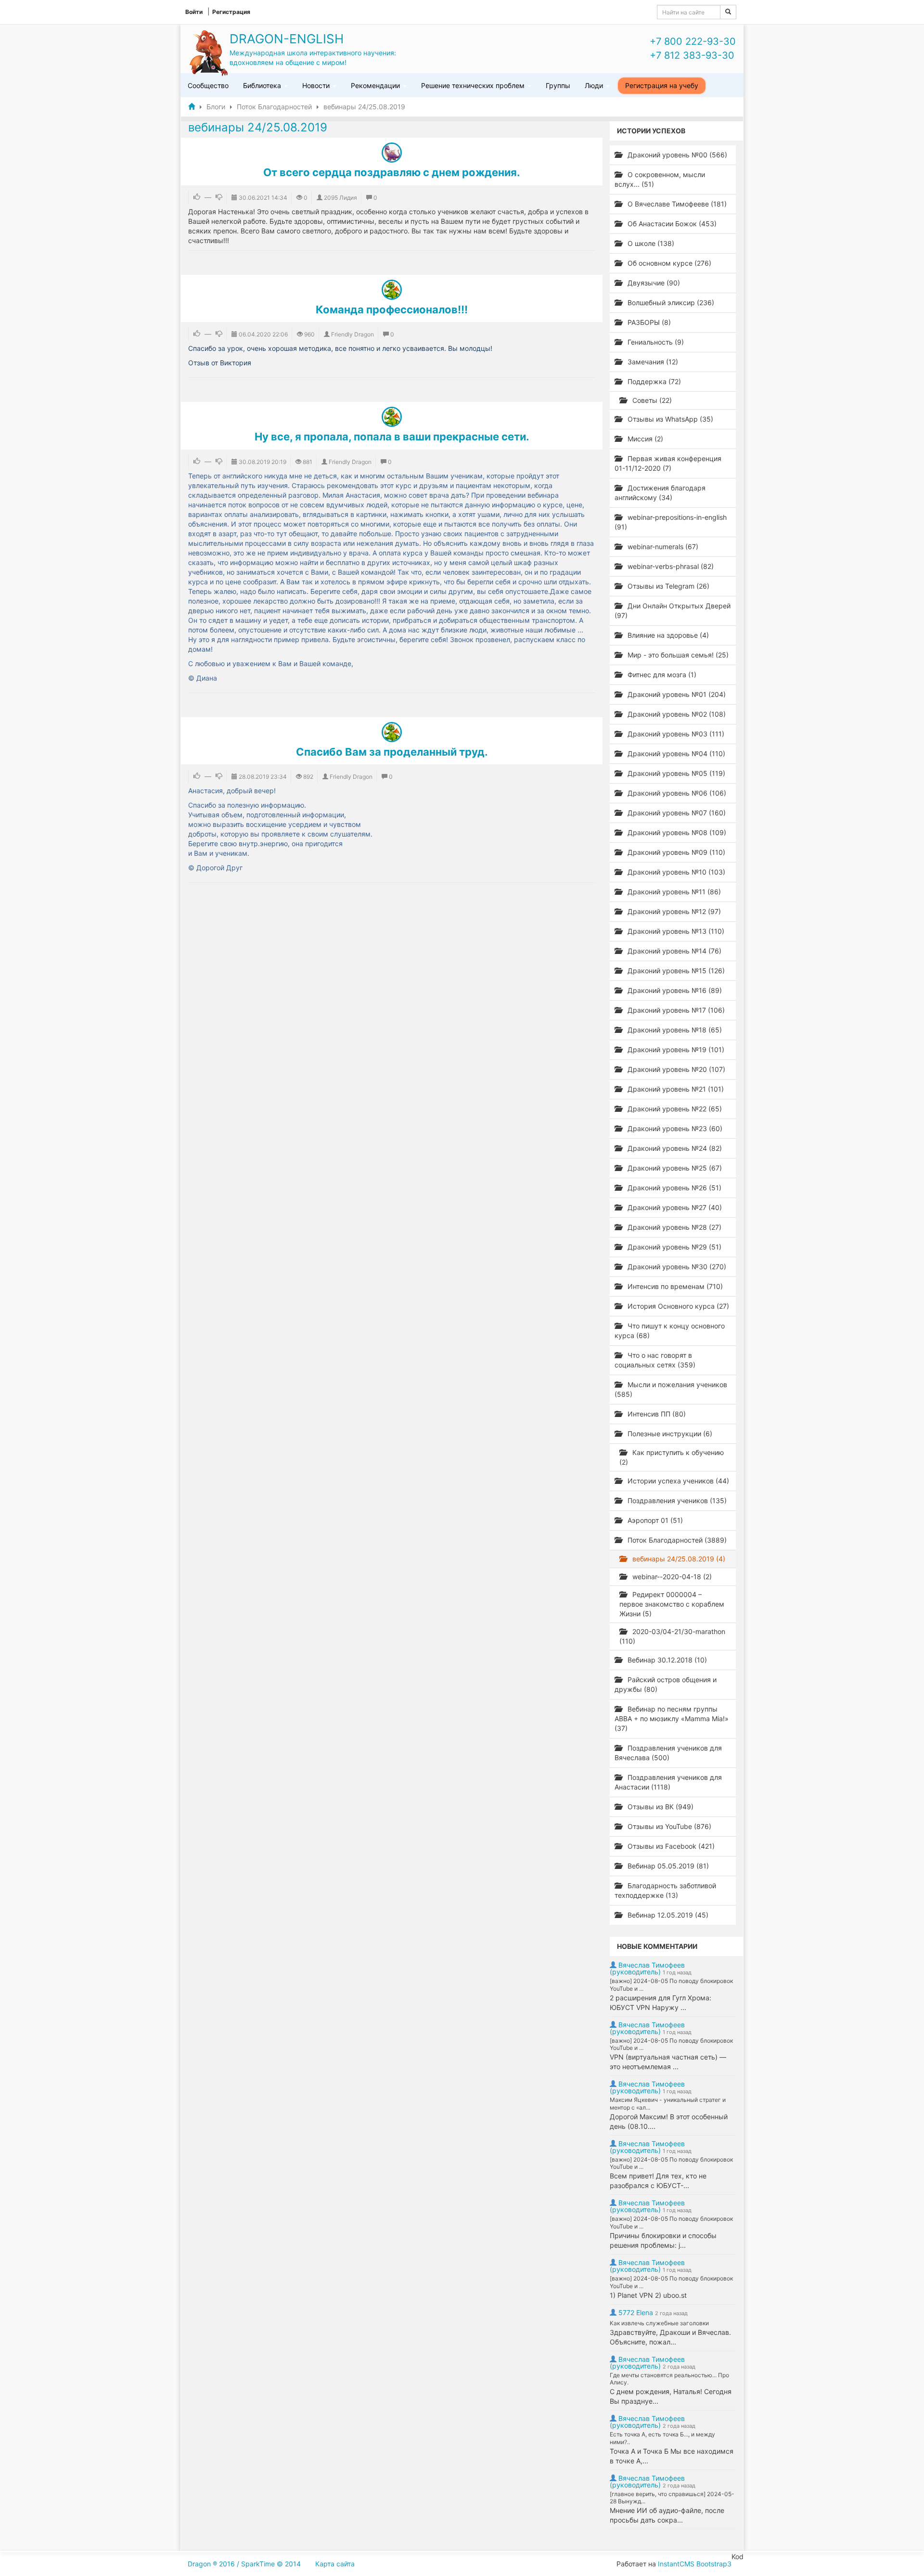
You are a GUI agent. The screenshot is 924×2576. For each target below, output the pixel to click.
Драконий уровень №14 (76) (674, 951)
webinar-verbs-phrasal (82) (670, 566)
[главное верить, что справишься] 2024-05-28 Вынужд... (672, 2498)
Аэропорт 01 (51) (654, 1520)
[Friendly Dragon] (392, 290)
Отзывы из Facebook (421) (670, 1846)
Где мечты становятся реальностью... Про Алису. (669, 2379)
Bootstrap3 (714, 2564)
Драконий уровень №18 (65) (674, 1030)
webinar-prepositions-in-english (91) (671, 522)
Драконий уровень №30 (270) (676, 1267)
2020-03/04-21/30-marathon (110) (672, 1636)
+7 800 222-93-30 (693, 41)
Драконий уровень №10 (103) (675, 872)
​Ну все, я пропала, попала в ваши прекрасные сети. (392, 437)
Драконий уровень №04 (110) (675, 753)
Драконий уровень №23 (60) (674, 1128)
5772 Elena (636, 2312)
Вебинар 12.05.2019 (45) (667, 1915)
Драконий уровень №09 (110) (675, 852)
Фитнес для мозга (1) (661, 675)
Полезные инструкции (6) (669, 1434)
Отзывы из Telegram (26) (667, 586)
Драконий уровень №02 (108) (676, 714)
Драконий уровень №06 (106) (676, 793)
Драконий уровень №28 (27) (674, 1227)
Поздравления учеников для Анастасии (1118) (668, 1782)
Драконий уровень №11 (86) (673, 892)
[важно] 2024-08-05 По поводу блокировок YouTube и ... (671, 1985)
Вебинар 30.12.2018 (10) (666, 1660)
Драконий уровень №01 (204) (676, 694)
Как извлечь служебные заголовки (659, 2323)
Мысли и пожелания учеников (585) (671, 1389)
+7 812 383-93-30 (692, 55)
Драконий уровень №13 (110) (675, 931)
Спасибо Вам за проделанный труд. (392, 752)
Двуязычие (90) (653, 283)
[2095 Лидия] (392, 153)
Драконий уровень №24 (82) (674, 1148)
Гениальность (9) (655, 342)
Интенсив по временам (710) (674, 1286)
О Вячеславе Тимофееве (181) (676, 204)
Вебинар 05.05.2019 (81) (667, 1866)
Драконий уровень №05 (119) (675, 773)
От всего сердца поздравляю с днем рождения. (392, 172)
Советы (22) (651, 400)
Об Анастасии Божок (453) (671, 224)
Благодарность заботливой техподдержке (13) (665, 1890)
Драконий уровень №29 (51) (674, 1247)
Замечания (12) (652, 362)
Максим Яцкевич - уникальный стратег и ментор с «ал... (668, 2104)
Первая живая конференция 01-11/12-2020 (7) (668, 463)
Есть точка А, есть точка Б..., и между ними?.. (662, 2438)
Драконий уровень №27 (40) (674, 1207)
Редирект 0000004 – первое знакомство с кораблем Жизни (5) (672, 1604)
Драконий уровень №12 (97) (673, 911)
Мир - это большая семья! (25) (677, 655)
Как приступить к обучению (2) (672, 1457)
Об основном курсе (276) (668, 263)
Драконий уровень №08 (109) (676, 832)
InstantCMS (676, 2564)
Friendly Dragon (353, 334)
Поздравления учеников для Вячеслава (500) (668, 1753)
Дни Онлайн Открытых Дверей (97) (673, 611)
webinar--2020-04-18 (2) (671, 1577)
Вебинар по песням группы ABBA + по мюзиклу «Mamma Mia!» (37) (672, 1719)
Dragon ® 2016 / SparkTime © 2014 (244, 2564)
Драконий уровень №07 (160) (676, 813)
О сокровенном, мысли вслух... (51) (660, 179)
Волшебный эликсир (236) (670, 303)
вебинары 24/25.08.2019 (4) (678, 1559)
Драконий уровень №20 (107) (675, 1069)
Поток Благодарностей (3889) (676, 1540)
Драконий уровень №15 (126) (675, 971)
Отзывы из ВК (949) (660, 1807)
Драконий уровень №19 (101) (675, 1050)
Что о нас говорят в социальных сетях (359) (655, 1360)
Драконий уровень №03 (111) (675, 734)
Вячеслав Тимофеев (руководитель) (647, 1968)
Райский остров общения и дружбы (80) (666, 1684)
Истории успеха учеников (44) (677, 1481)
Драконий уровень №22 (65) (674, 1109)
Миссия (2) (644, 439)
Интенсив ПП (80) (656, 1414)
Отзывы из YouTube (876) (668, 1826)
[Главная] (192, 107)
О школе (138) (650, 243)
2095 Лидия (340, 198)
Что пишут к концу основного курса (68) (670, 1331)
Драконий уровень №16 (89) (674, 990)
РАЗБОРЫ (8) (648, 322)
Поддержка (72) (653, 381)
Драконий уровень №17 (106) (675, 1010)
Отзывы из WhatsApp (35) (669, 419)
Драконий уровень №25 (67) (674, 1168)
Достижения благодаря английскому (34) (660, 493)
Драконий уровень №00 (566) (676, 155)
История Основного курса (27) (677, 1306)
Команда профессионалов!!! (392, 309)
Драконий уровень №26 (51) (674, 1188)
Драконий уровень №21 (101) (675, 1089)
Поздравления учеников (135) (676, 1501)
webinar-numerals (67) (662, 547)
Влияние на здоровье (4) (667, 635)
